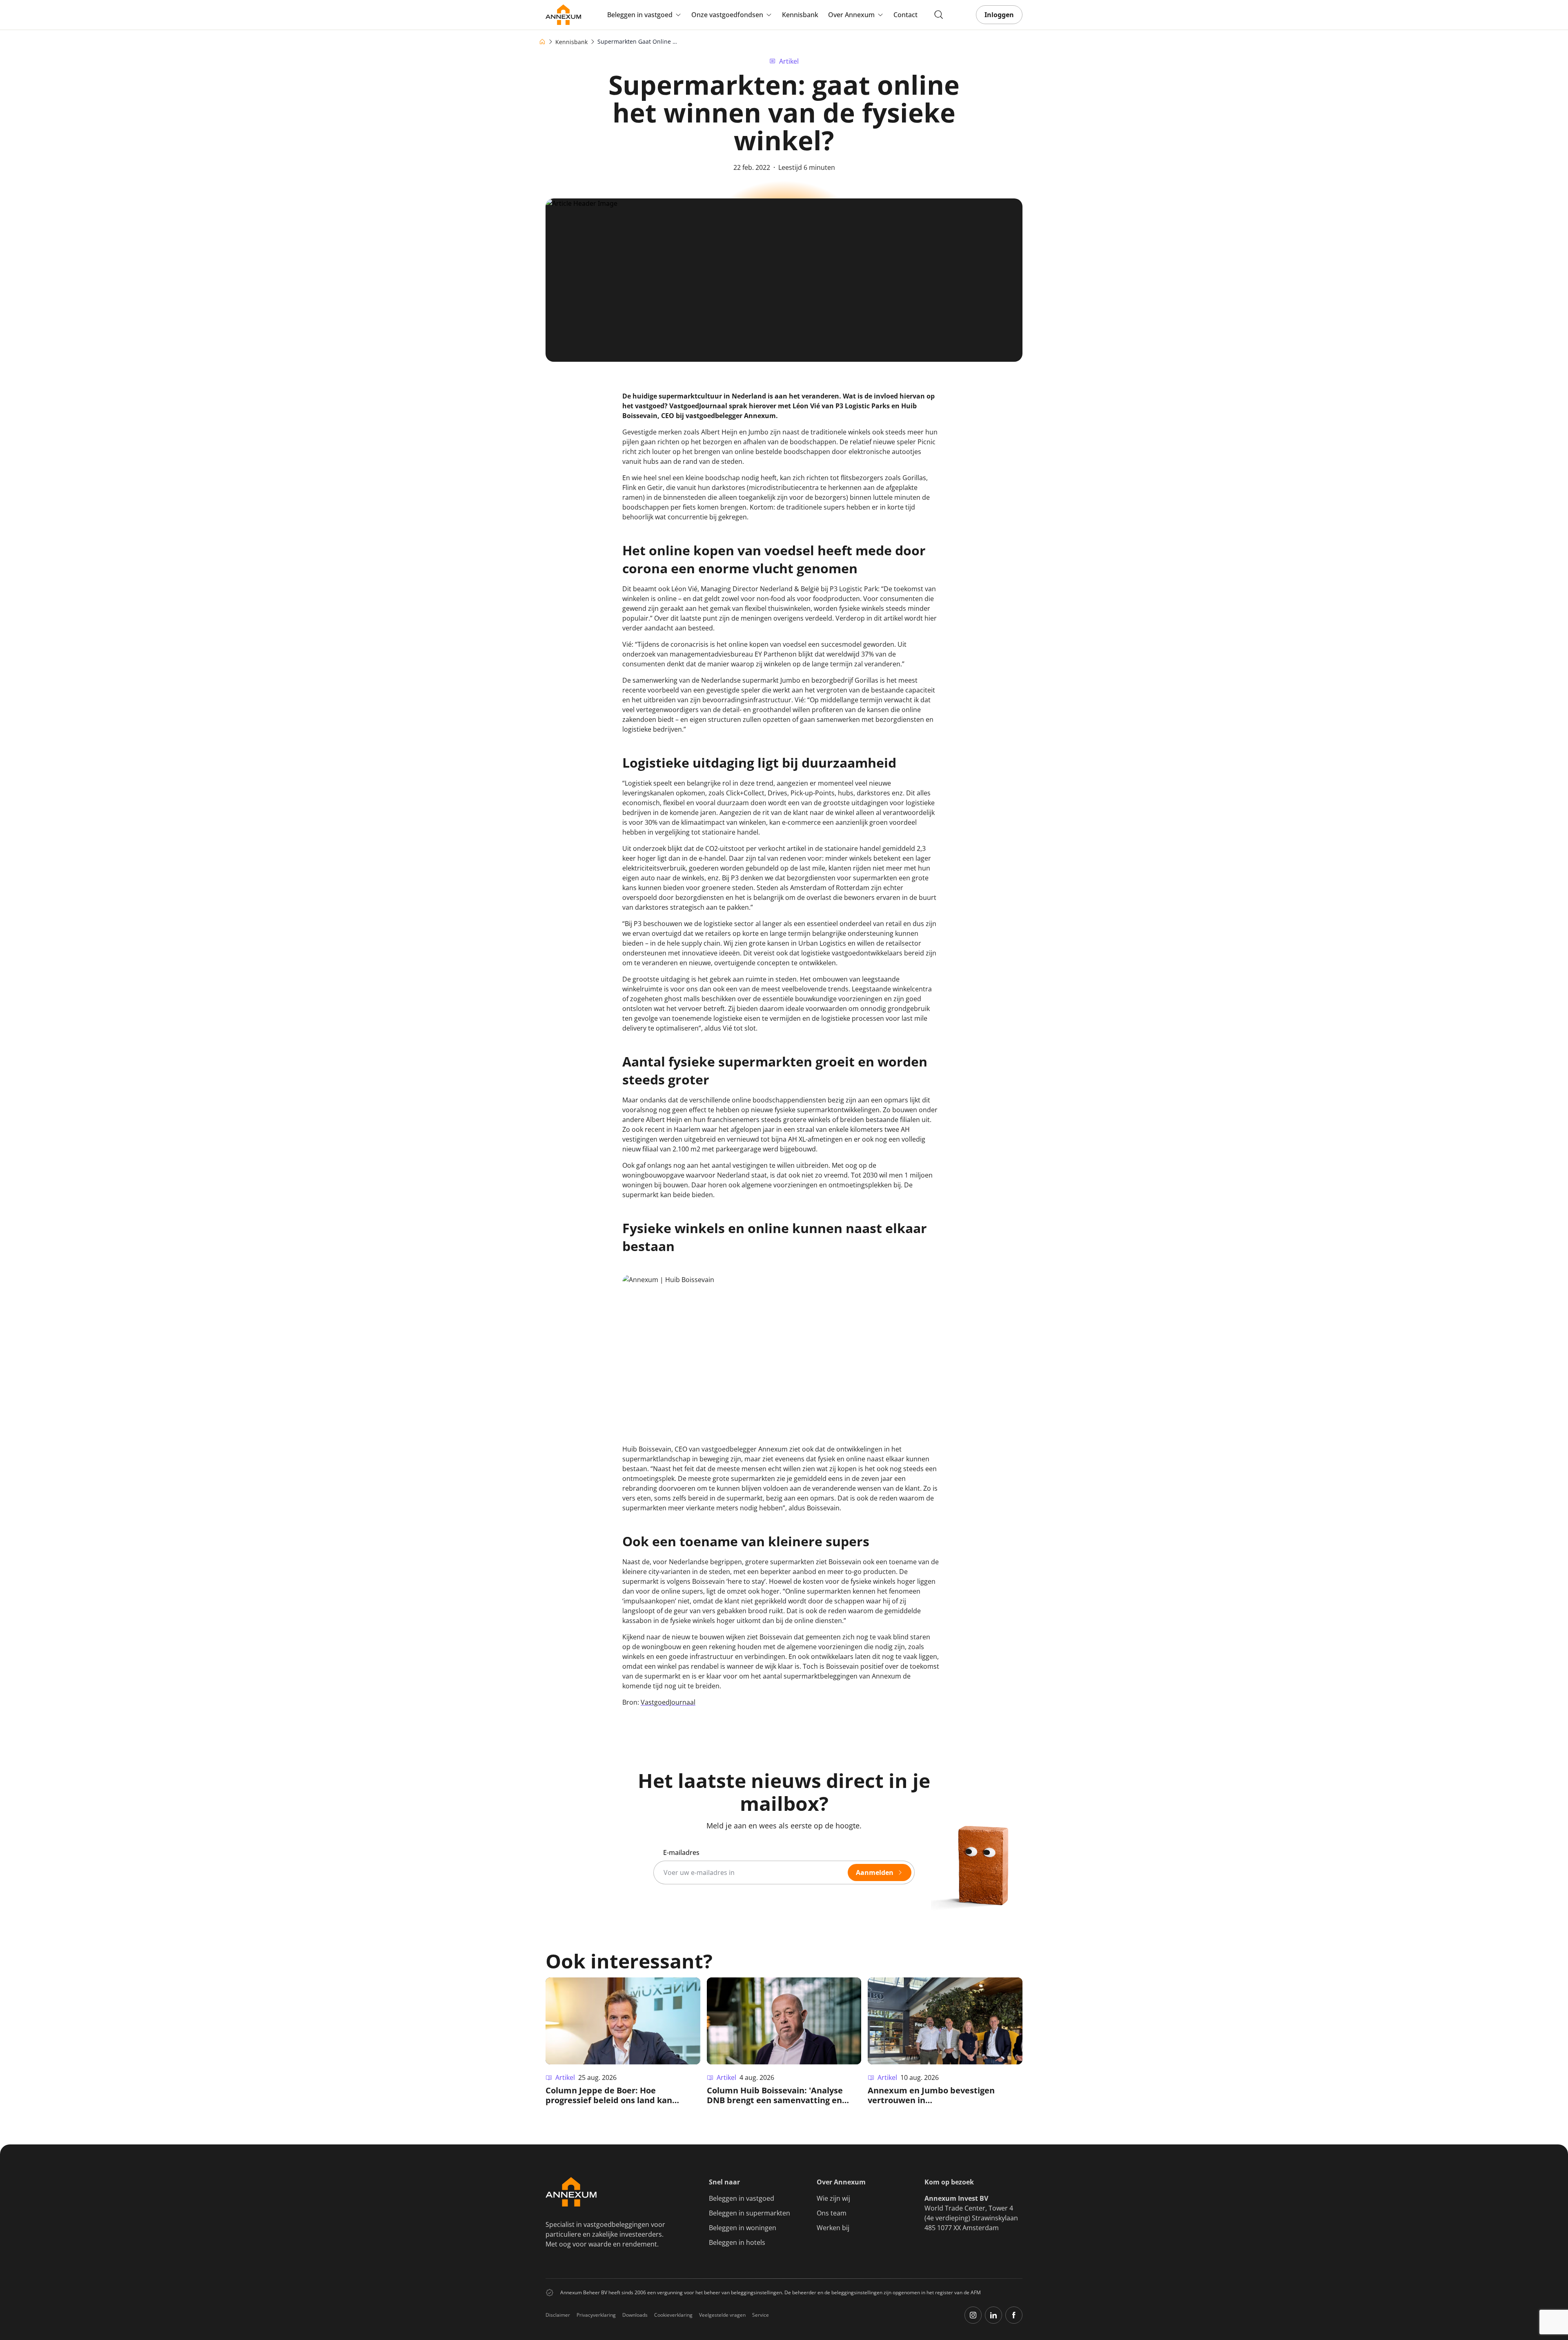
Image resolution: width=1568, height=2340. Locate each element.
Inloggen (999, 15)
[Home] (542, 42)
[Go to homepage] (563, 15)
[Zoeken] (939, 15)
